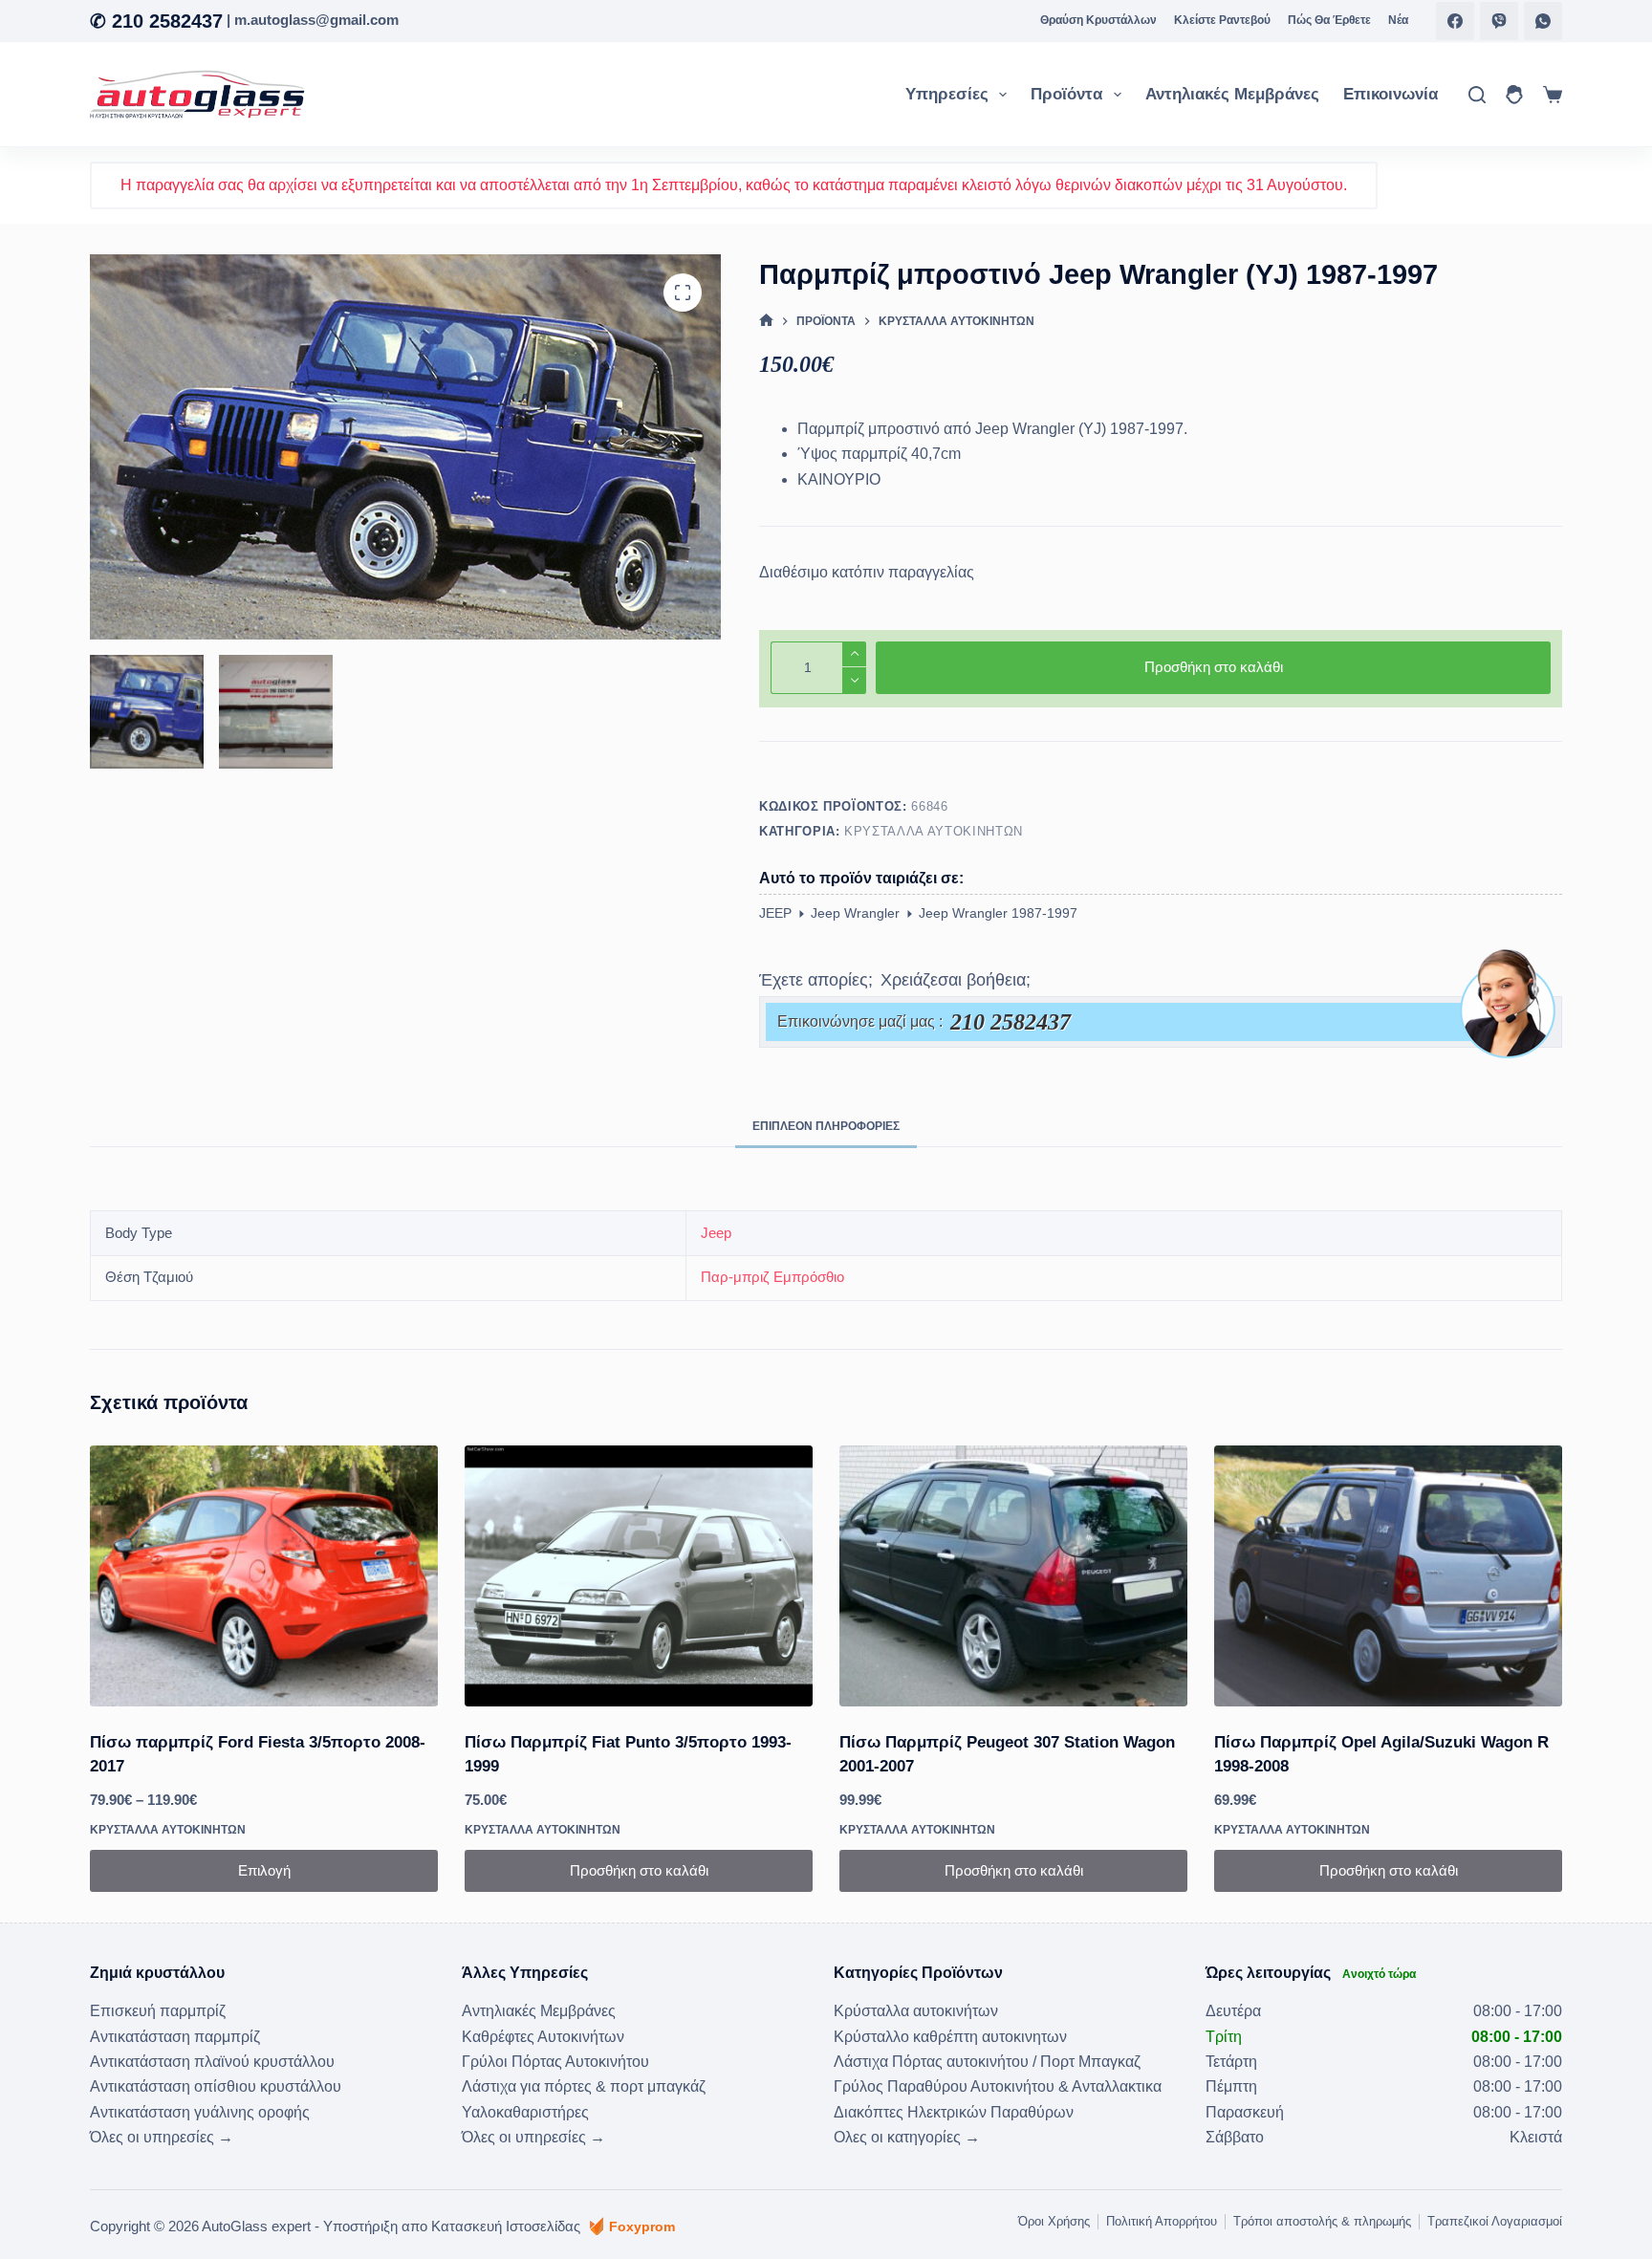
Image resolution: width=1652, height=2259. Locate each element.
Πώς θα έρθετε (1329, 20)
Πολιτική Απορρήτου (1162, 2221)
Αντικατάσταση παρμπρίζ (175, 2037)
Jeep (716, 1233)
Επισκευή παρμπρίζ (158, 2011)
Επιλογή (264, 1870)
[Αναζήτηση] (1477, 95)
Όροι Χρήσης (1054, 2221)
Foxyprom (642, 2226)
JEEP (775, 913)
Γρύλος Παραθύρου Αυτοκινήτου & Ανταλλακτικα (998, 2086)
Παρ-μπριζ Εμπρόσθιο (772, 1277)
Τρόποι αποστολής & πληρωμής (1322, 2221)
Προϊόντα (1066, 94)
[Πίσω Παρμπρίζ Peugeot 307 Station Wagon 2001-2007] (1013, 1576)
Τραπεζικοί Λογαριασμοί (1495, 2221)
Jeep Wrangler (855, 913)
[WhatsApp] (1543, 21)
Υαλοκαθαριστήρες (525, 2112)
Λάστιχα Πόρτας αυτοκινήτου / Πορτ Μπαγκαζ (987, 2062)
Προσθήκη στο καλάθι (1214, 667)
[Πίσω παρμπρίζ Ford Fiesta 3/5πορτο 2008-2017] (264, 1576)
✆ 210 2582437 (156, 21)
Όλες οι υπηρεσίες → (162, 2137)
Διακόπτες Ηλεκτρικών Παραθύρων (954, 2112)
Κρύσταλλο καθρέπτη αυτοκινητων (950, 2037)
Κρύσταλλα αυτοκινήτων (934, 831)
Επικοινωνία (1391, 94)
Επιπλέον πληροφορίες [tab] (826, 1126)
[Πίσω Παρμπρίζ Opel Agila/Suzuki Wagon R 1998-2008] (1388, 1576)
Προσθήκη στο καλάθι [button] (639, 1870)
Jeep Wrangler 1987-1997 (998, 913)
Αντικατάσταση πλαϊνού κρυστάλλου (212, 2062)
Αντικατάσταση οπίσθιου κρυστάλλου (216, 2086)
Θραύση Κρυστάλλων (1098, 20)
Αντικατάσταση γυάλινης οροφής (200, 2112)
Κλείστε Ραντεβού (1222, 20)
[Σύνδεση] (1514, 95)
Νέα (1398, 20)
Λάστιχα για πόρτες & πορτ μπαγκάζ (584, 2086)
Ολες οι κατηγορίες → (907, 2137)
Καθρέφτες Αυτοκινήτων (543, 2037)
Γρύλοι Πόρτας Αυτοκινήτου (555, 2062)
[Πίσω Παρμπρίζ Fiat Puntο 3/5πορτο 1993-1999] (639, 1576)
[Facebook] (1455, 21)
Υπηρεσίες (947, 94)
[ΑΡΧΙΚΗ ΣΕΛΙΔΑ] (766, 321)
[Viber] (1499, 21)
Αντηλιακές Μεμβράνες (1232, 94)
